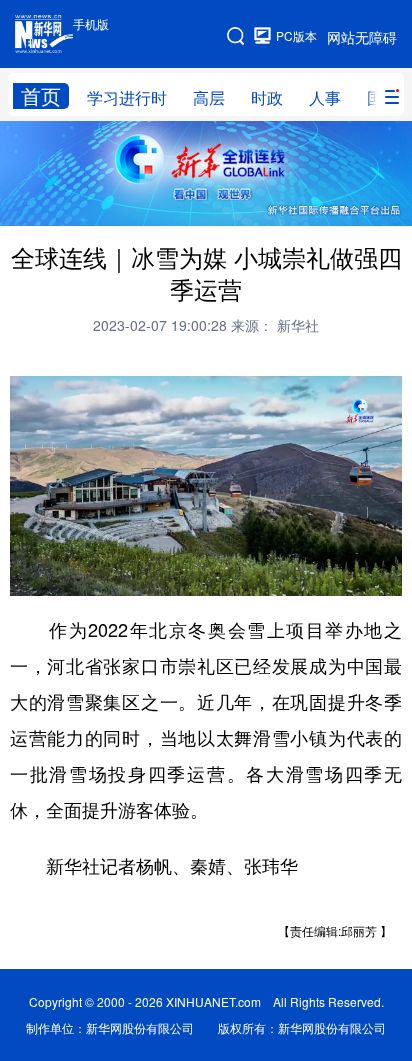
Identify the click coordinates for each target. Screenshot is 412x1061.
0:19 (66, 576)
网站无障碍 (362, 37)
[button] (27, 575)
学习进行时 (127, 97)
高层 (209, 97)
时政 (267, 97)
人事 (325, 97)
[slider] (329, 575)
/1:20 (96, 576)
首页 (41, 96)
